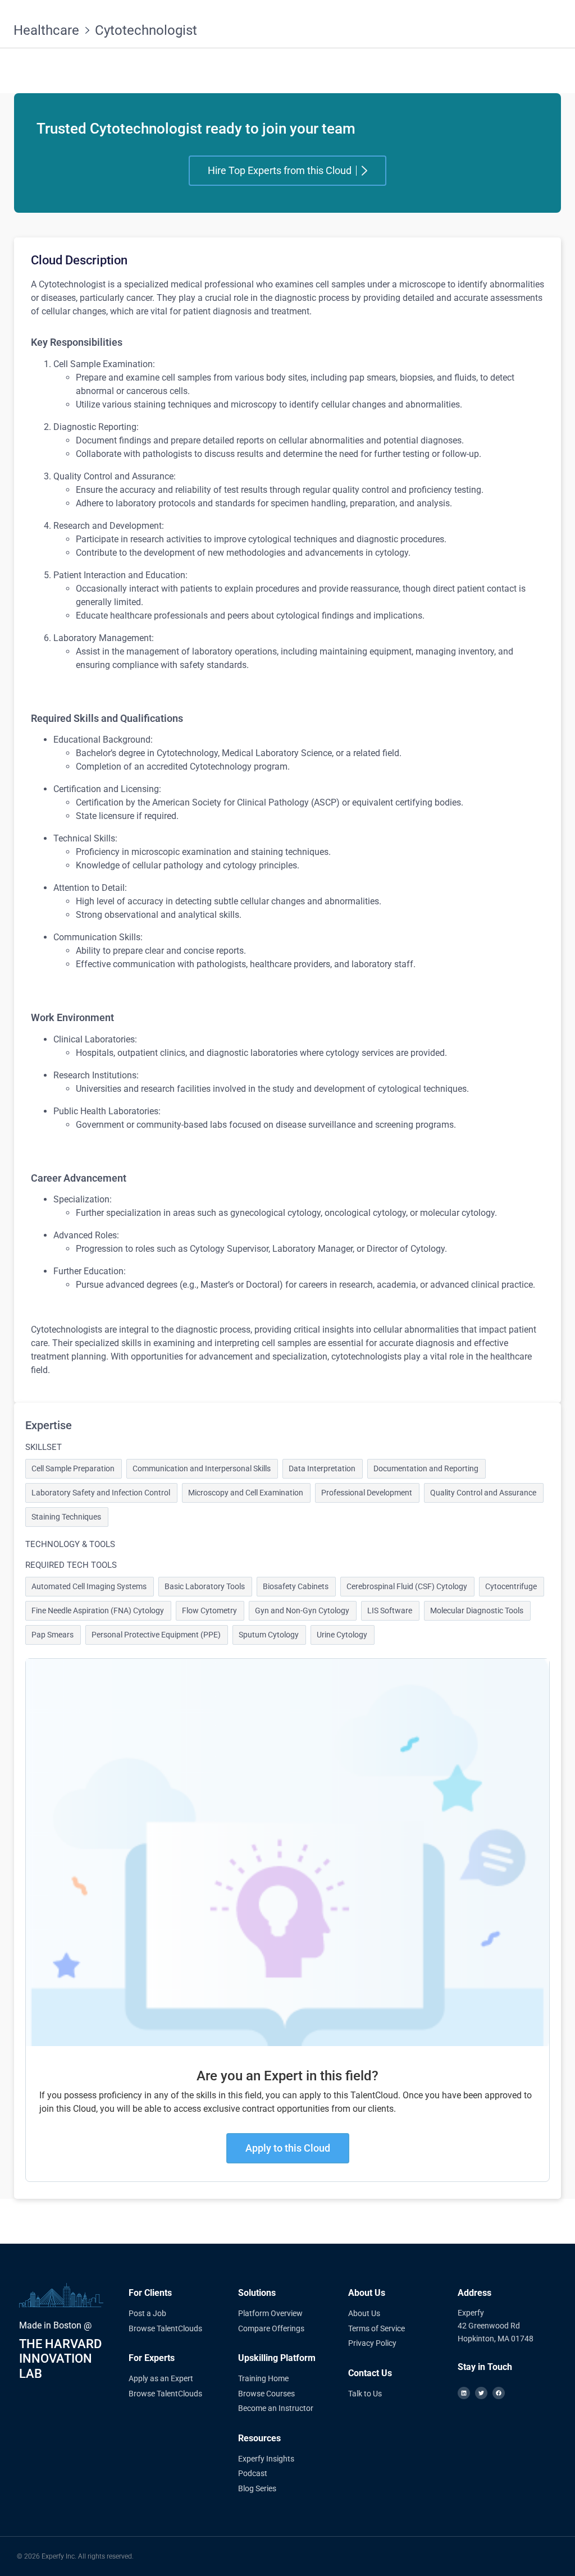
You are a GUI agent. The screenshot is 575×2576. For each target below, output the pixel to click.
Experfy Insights (266, 2459)
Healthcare (46, 30)
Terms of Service (377, 2328)
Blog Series (257, 2488)
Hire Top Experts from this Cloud (280, 170)
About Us (364, 2313)
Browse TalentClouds (165, 2328)
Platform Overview (270, 2313)
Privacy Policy (372, 2343)
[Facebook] (499, 2393)
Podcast (253, 2473)
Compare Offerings (271, 2328)
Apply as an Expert (161, 2378)
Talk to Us (365, 2394)
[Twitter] (481, 2393)
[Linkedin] (464, 2393)
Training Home (263, 2378)
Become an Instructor (276, 2408)
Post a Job (147, 2313)
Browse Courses (266, 2394)
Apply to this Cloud (288, 2148)
